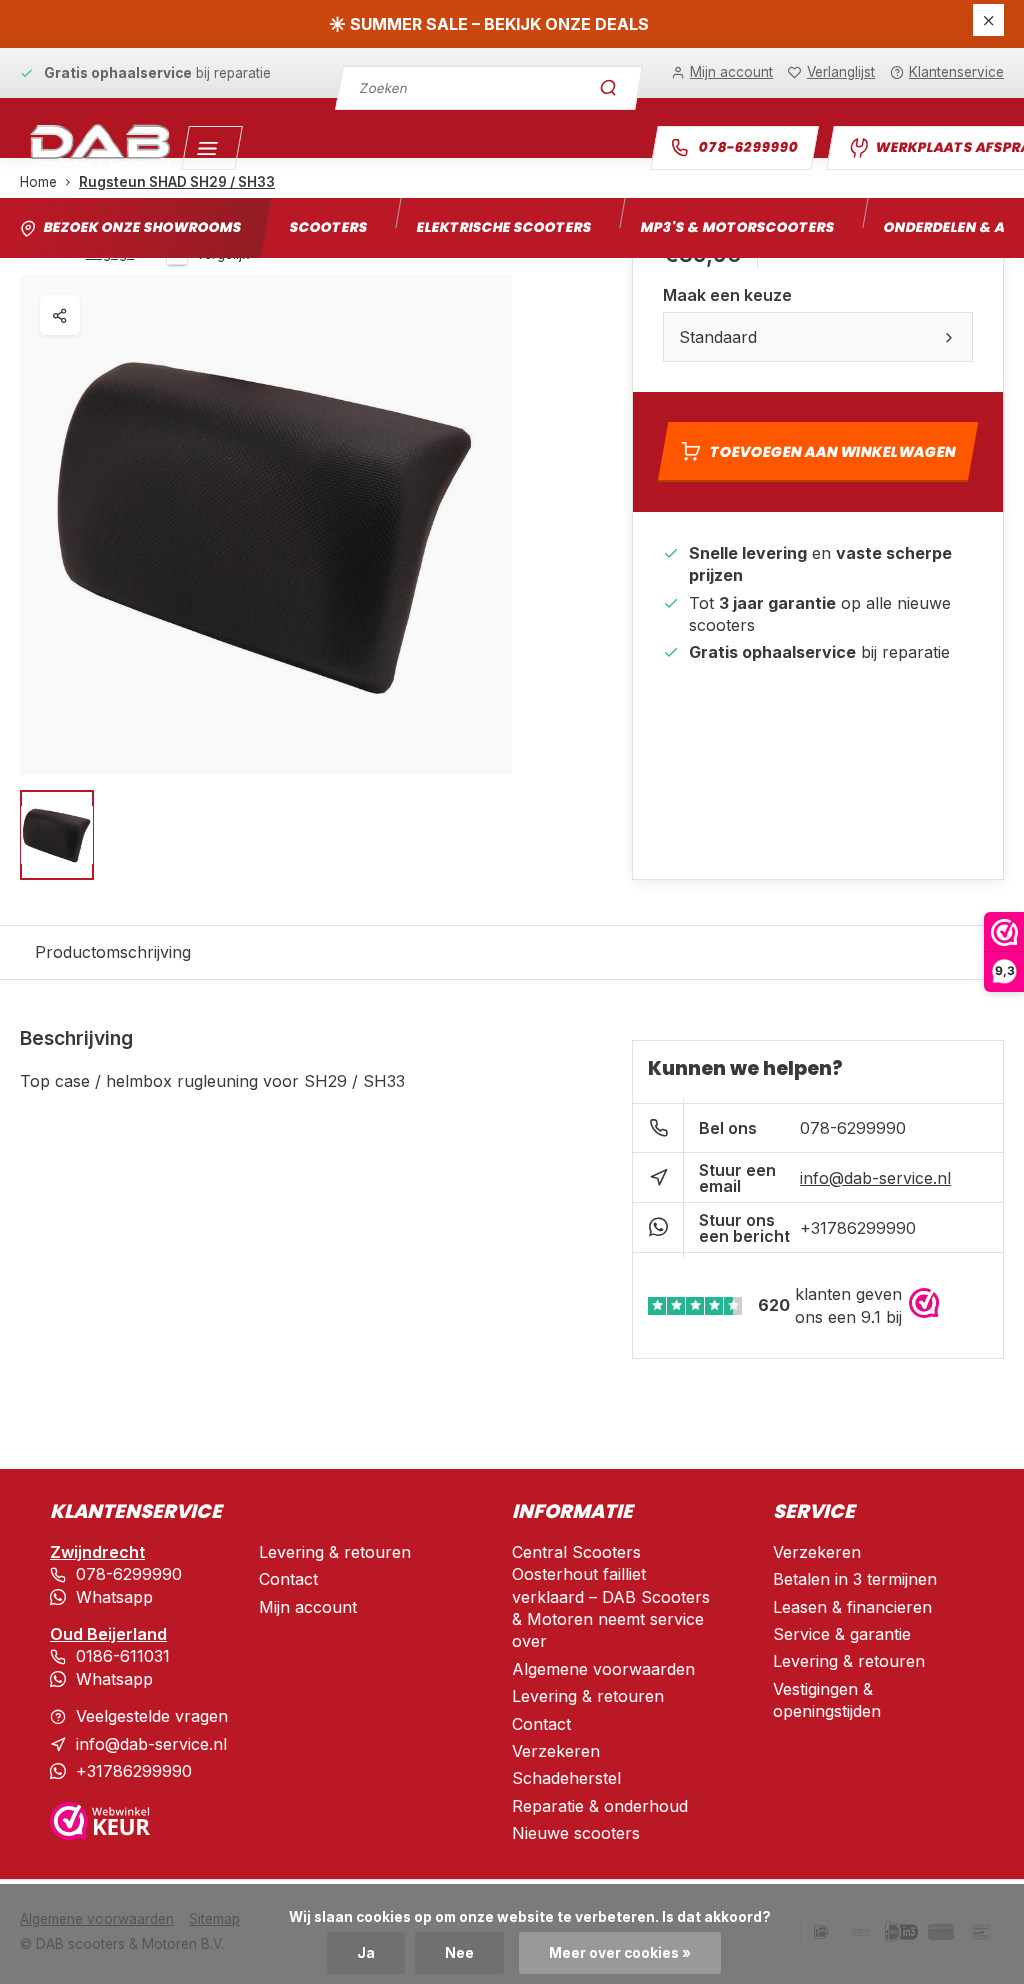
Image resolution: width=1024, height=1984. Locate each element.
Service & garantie (842, 1634)
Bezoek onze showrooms (142, 227)
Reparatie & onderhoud (600, 1806)
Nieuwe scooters (576, 1833)
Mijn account (308, 1607)
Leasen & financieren (852, 1607)
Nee (459, 1953)
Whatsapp (114, 1597)
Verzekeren (556, 1751)
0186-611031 (123, 1656)
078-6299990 (748, 147)
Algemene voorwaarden (603, 1669)
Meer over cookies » (620, 1953)
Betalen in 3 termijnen (855, 1579)
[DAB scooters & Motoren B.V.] (100, 148)
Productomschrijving (113, 952)
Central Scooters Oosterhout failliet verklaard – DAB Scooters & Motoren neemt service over (611, 1597)
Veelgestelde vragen (152, 1716)
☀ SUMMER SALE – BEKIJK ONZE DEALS (489, 24)
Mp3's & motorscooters (737, 227)
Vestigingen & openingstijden (827, 1700)
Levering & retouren (335, 1552)
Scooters (328, 227)
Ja (366, 1953)
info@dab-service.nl (875, 1178)
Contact (288, 1579)
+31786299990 (858, 1228)
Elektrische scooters (504, 227)
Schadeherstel (566, 1778)
